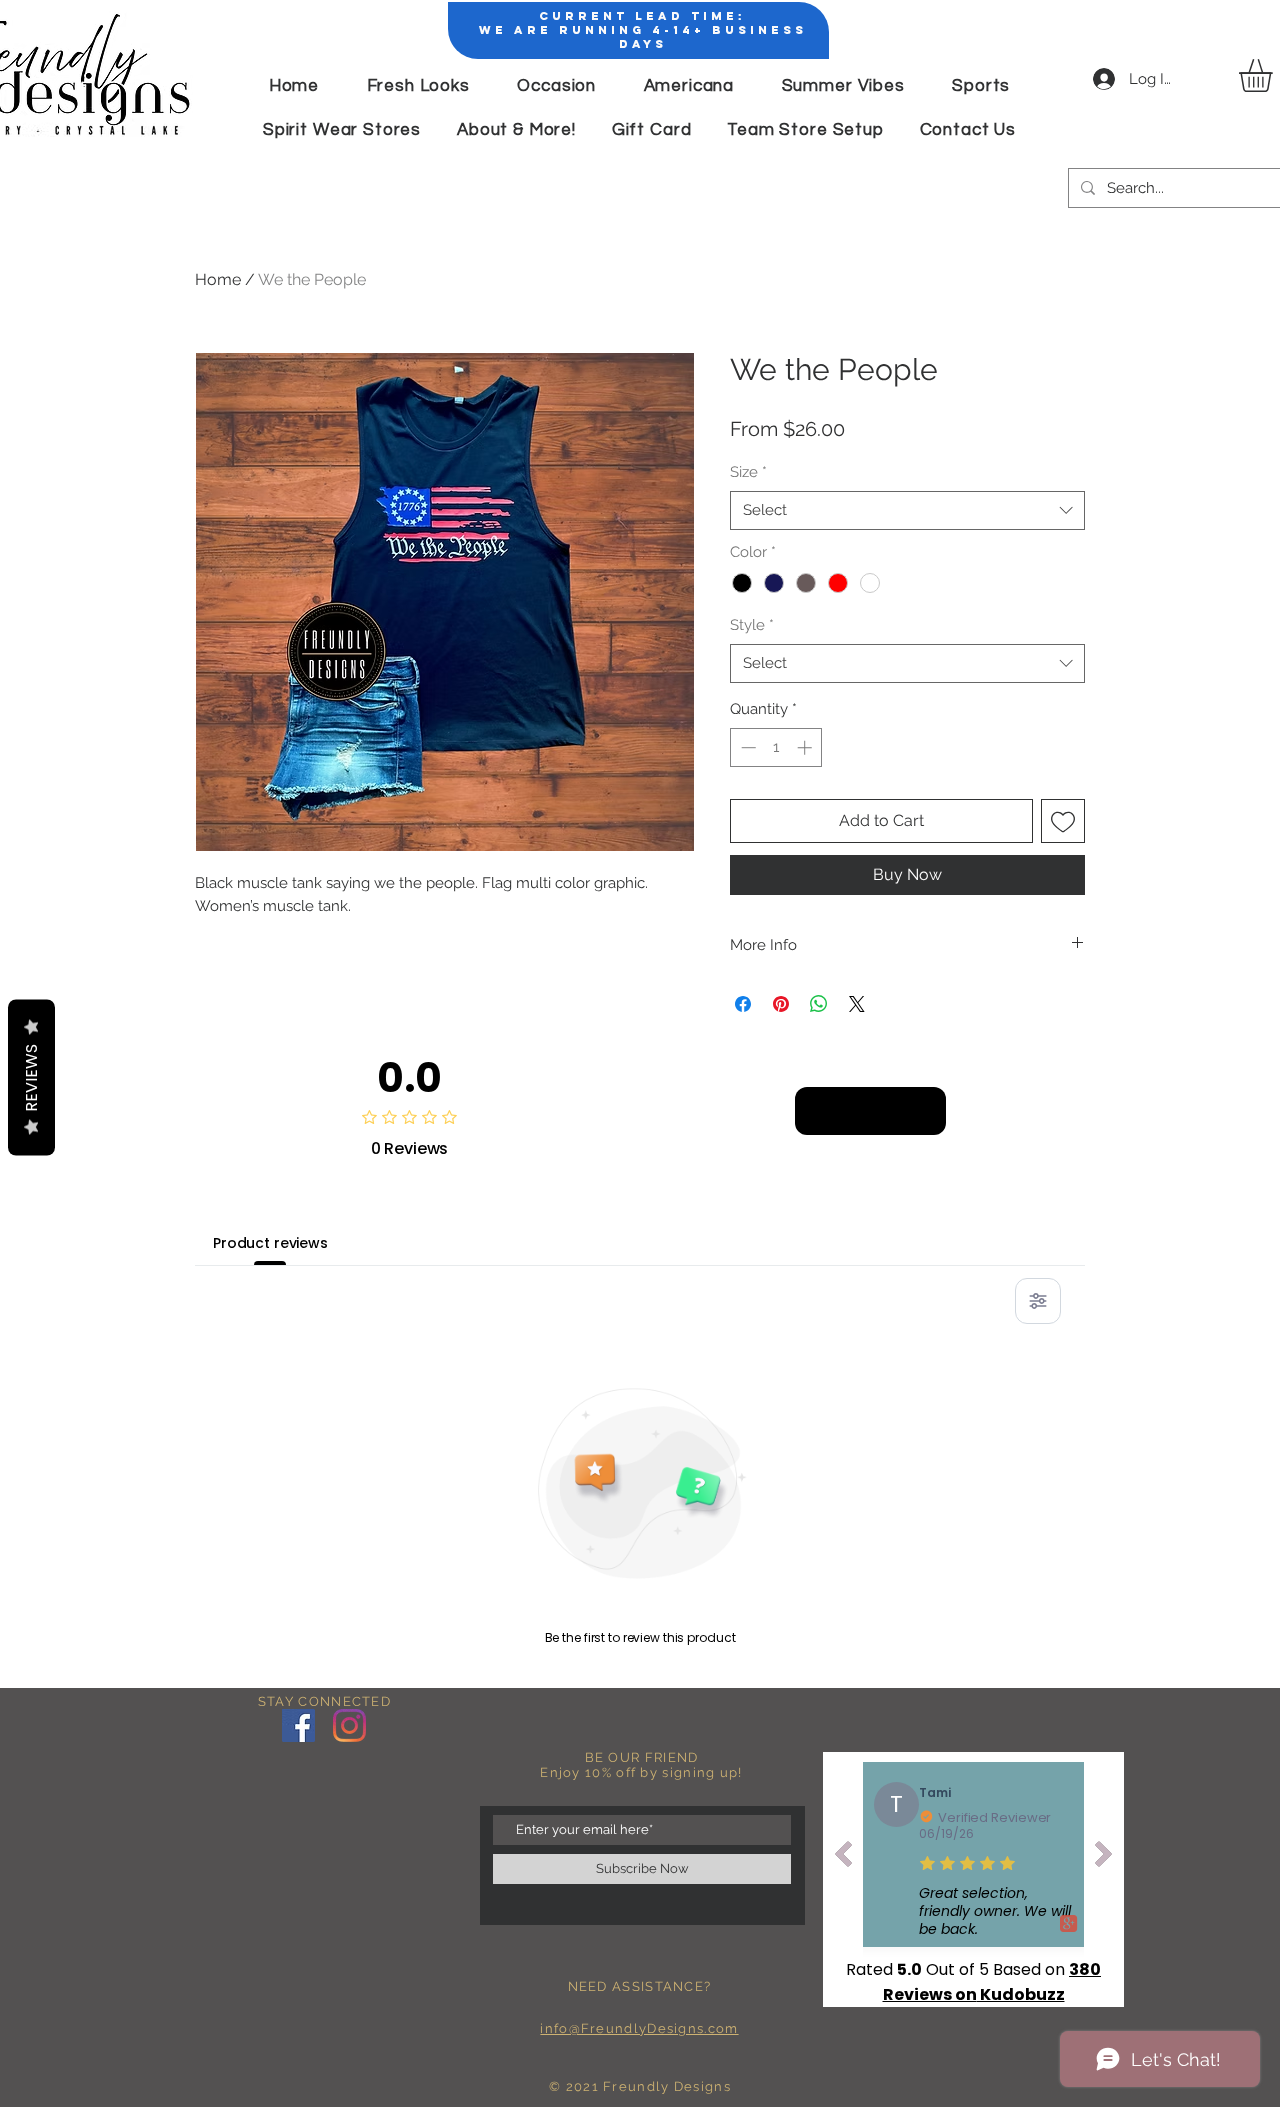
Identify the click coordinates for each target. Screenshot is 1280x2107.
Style (752, 625)
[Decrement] (746, 747)
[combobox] (907, 510)
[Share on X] (857, 1004)
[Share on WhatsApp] (819, 1004)
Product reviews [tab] (270, 1243)
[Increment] (806, 747)
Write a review (870, 1111)
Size (748, 472)
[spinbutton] (776, 747)
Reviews (31, 1077)
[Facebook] (298, 1725)
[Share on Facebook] (743, 1004)
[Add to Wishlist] (1063, 821)
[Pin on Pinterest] (781, 1004)
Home (218, 279)
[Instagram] (349, 1725)
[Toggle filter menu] (1038, 1301)
